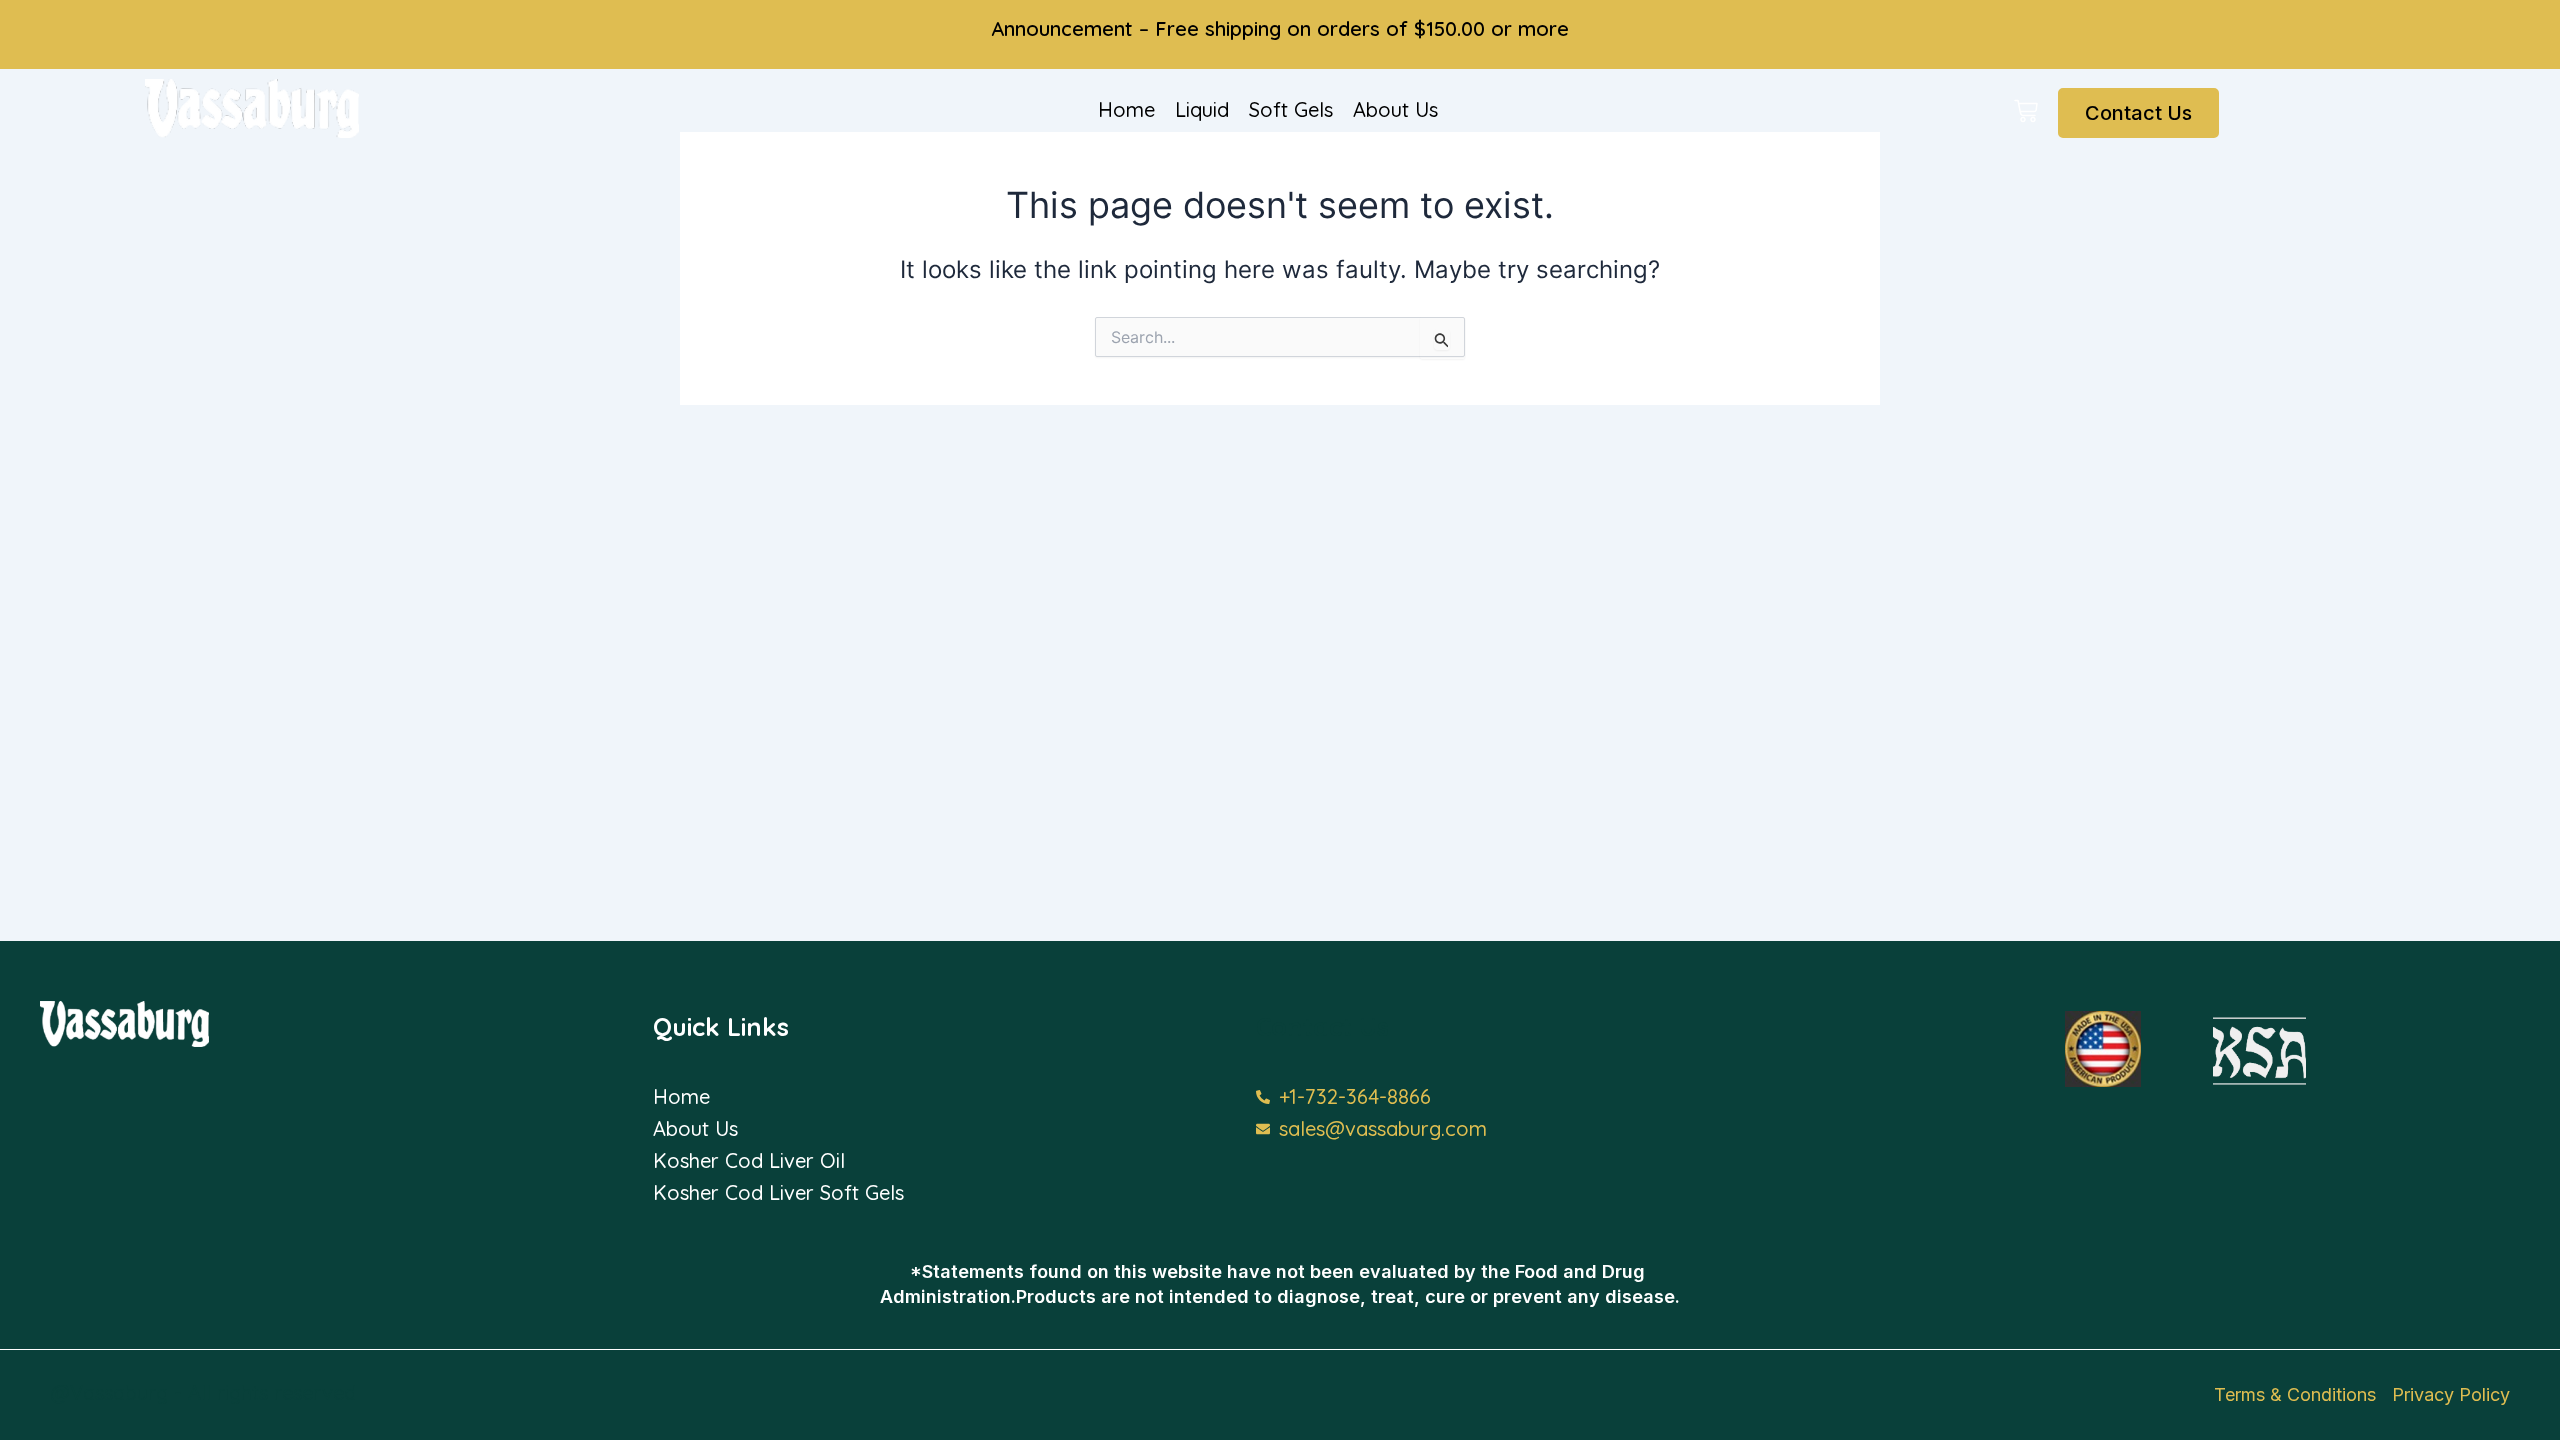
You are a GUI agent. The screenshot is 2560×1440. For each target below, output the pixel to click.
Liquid (1202, 109)
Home (1126, 109)
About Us (1395, 109)
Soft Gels (1291, 109)
